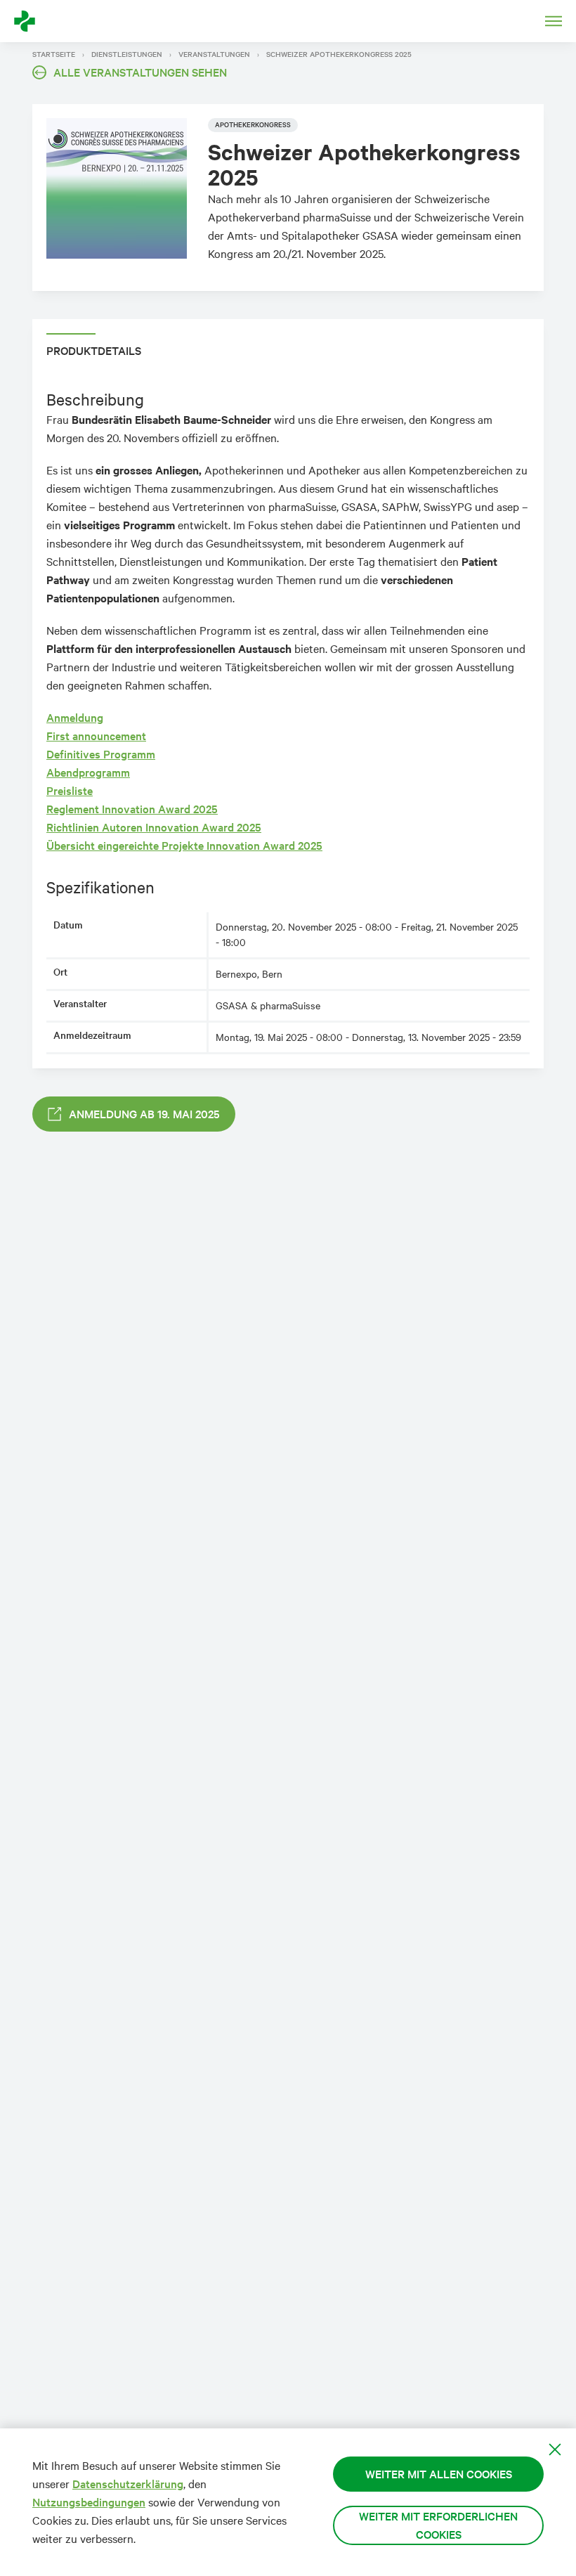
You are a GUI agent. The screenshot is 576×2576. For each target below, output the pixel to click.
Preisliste (70, 790)
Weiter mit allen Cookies (439, 2474)
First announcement (96, 736)
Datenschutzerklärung (128, 2484)
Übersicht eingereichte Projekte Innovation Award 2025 (184, 845)
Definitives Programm (101, 754)
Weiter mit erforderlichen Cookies (438, 2525)
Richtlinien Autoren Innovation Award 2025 (154, 827)
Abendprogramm (88, 772)
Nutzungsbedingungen (89, 2502)
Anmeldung (75, 717)
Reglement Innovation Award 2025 (132, 809)
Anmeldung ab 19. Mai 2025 (144, 1114)
